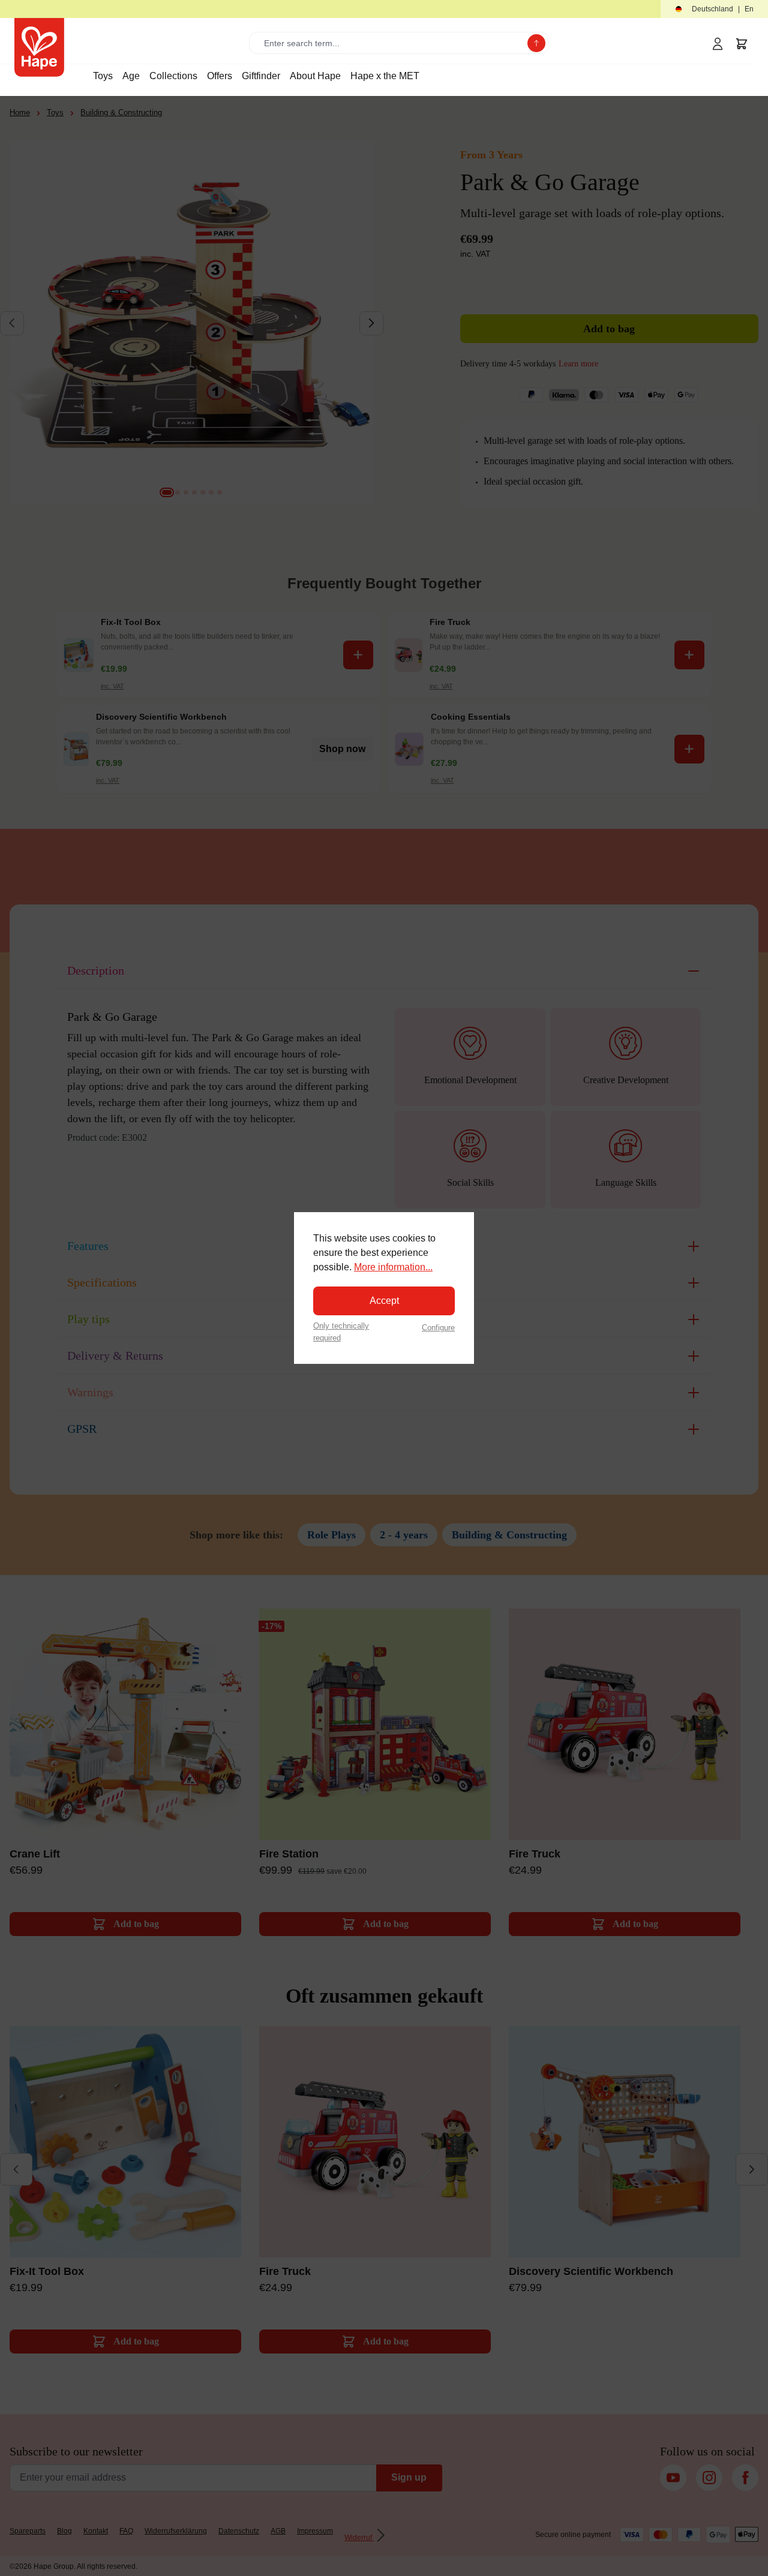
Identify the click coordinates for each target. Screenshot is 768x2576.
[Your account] (718, 44)
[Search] (536, 43)
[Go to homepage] (39, 47)
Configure (438, 1328)
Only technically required (341, 1331)
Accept (384, 1301)
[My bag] (742, 44)
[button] (714, 9)
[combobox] (391, 43)
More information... (393, 1267)
